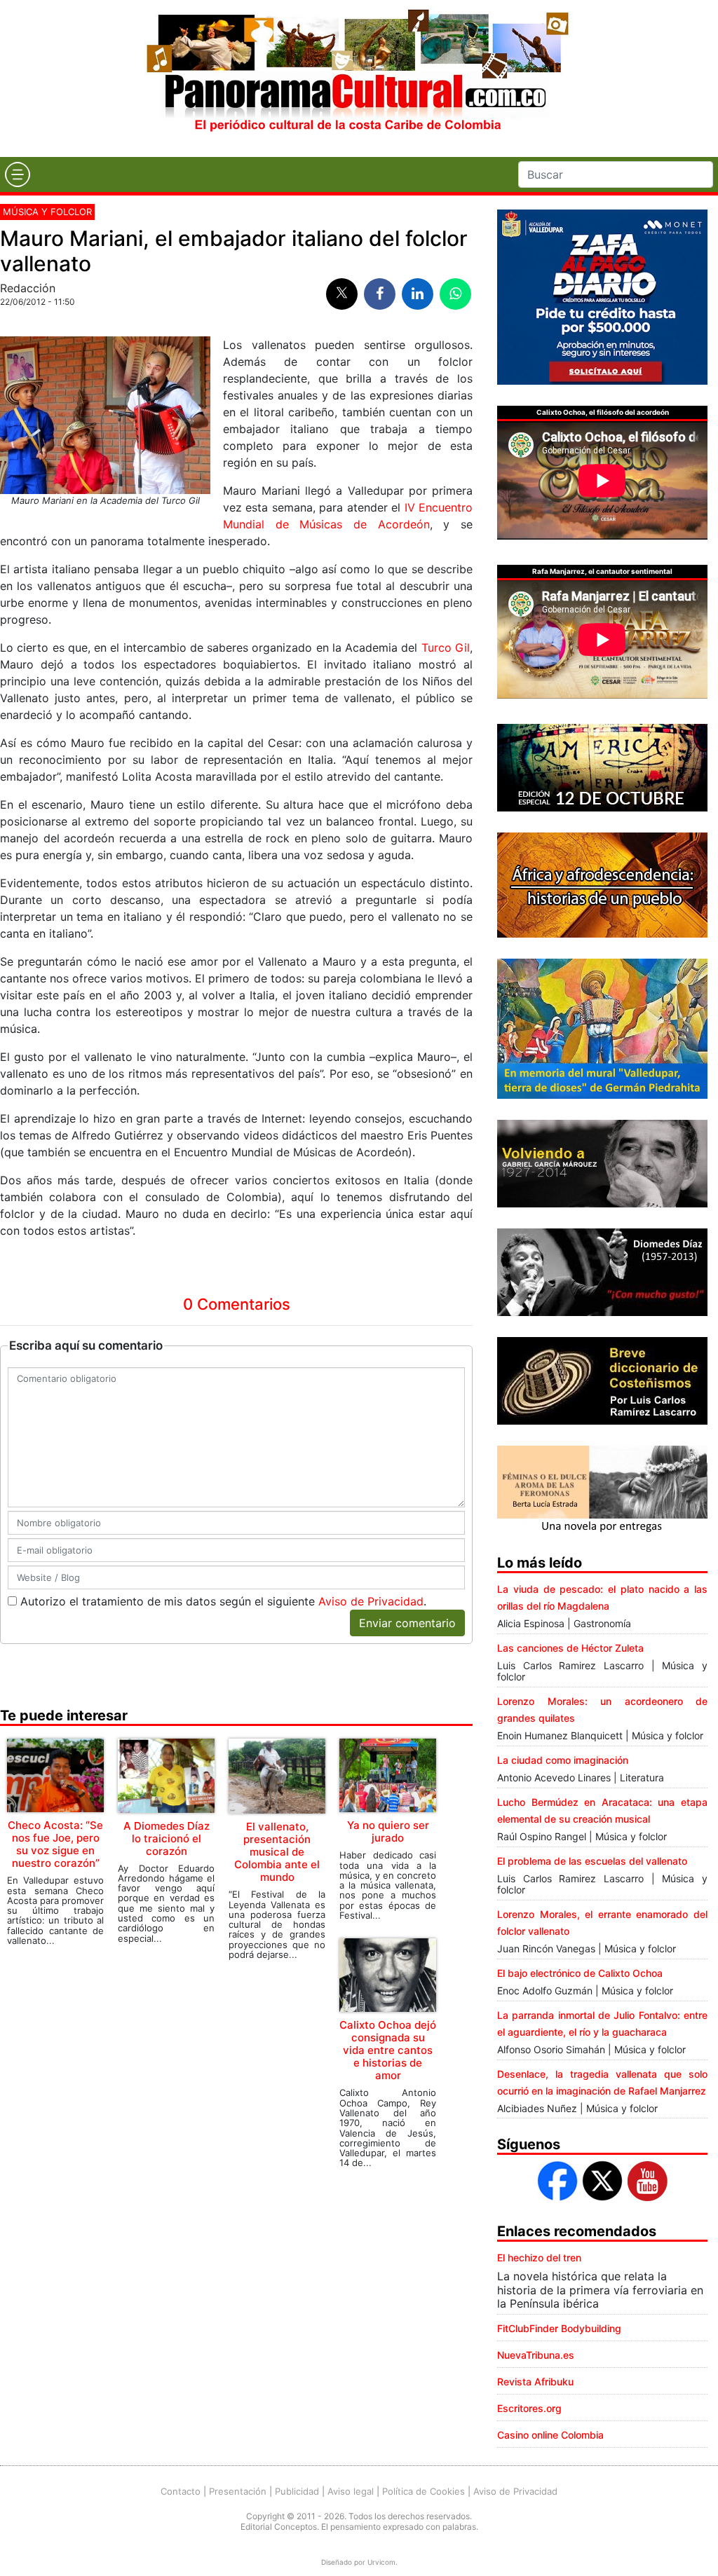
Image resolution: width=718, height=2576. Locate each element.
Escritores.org (529, 2408)
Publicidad (297, 2491)
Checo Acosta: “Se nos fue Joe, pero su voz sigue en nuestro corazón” (55, 1844)
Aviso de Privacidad (371, 1601)
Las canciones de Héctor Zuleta (570, 1648)
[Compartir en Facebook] (380, 294)
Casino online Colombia (550, 2435)
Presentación (238, 2491)
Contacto (181, 2491)
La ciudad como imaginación (563, 1760)
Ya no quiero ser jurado (388, 1831)
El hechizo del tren (539, 2258)
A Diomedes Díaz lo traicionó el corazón (167, 1838)
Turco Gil (446, 648)
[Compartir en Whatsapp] (455, 294)
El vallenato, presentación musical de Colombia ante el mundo (277, 1852)
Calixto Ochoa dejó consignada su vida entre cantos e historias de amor (388, 2050)
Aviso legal (351, 2491)
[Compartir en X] (342, 294)
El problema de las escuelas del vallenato (592, 1861)
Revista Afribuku (535, 2382)
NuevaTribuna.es (536, 2355)
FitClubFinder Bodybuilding (559, 2328)
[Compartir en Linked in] (418, 294)
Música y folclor (47, 212)
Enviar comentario (407, 1623)
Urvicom (381, 2562)
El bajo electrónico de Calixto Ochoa (580, 1973)
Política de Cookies (424, 2491)
